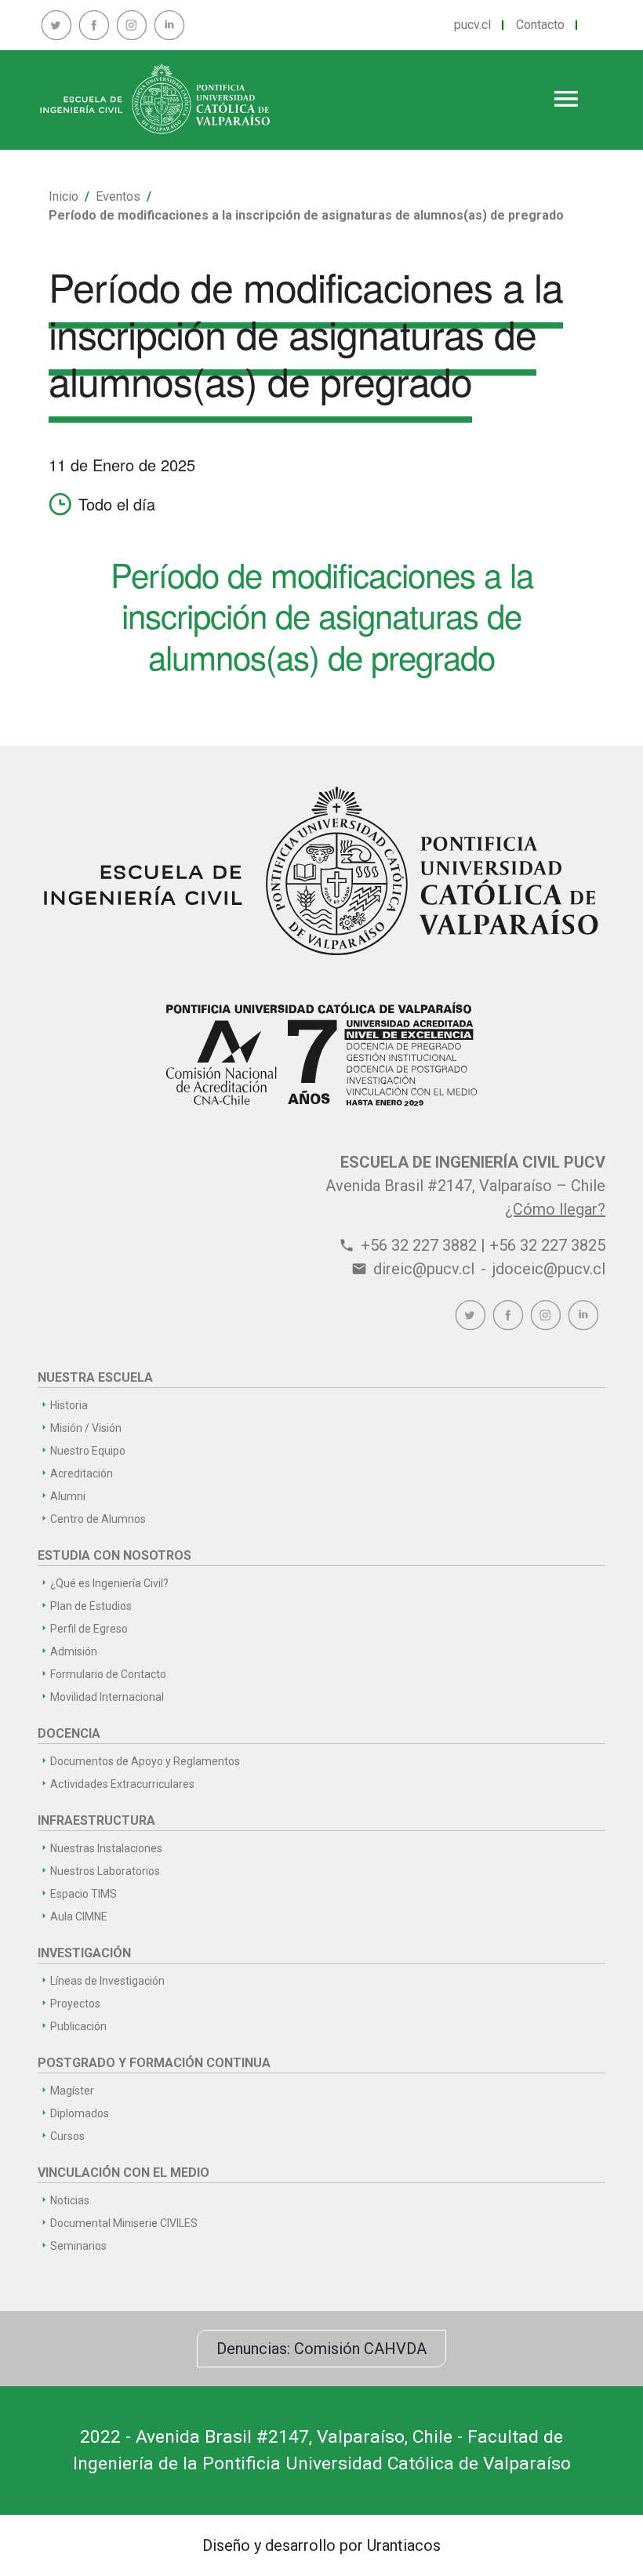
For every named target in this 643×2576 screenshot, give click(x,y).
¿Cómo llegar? (555, 1209)
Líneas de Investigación (107, 1981)
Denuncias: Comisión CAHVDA (321, 2349)
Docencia (69, 1733)
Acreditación (82, 1473)
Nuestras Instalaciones (106, 1848)
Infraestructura (96, 1820)
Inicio (64, 196)
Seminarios (78, 2246)
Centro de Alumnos (98, 1519)
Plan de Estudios (91, 1606)
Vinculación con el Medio (124, 2173)
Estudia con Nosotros (114, 1555)
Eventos (118, 196)
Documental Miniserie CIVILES (124, 2223)
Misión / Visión (86, 1428)
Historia (69, 1405)
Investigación (84, 1953)
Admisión (74, 1651)
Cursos (67, 2136)
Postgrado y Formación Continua (154, 2063)
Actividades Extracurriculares (122, 1784)
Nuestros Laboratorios (105, 1871)
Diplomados (80, 2113)
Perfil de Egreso (89, 1629)
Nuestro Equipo (88, 1451)
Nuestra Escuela (95, 1377)
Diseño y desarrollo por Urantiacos (321, 2545)
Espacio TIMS (84, 1894)
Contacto (540, 25)
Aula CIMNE (79, 1917)
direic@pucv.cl (424, 1269)
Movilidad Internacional (107, 1697)
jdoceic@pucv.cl (549, 1269)
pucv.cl (472, 25)
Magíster (72, 2091)
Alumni (68, 1496)
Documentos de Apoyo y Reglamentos (145, 1761)
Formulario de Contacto (108, 1674)
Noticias (70, 2200)
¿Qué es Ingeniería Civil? (109, 1583)
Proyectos (75, 2004)
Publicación (78, 2026)
